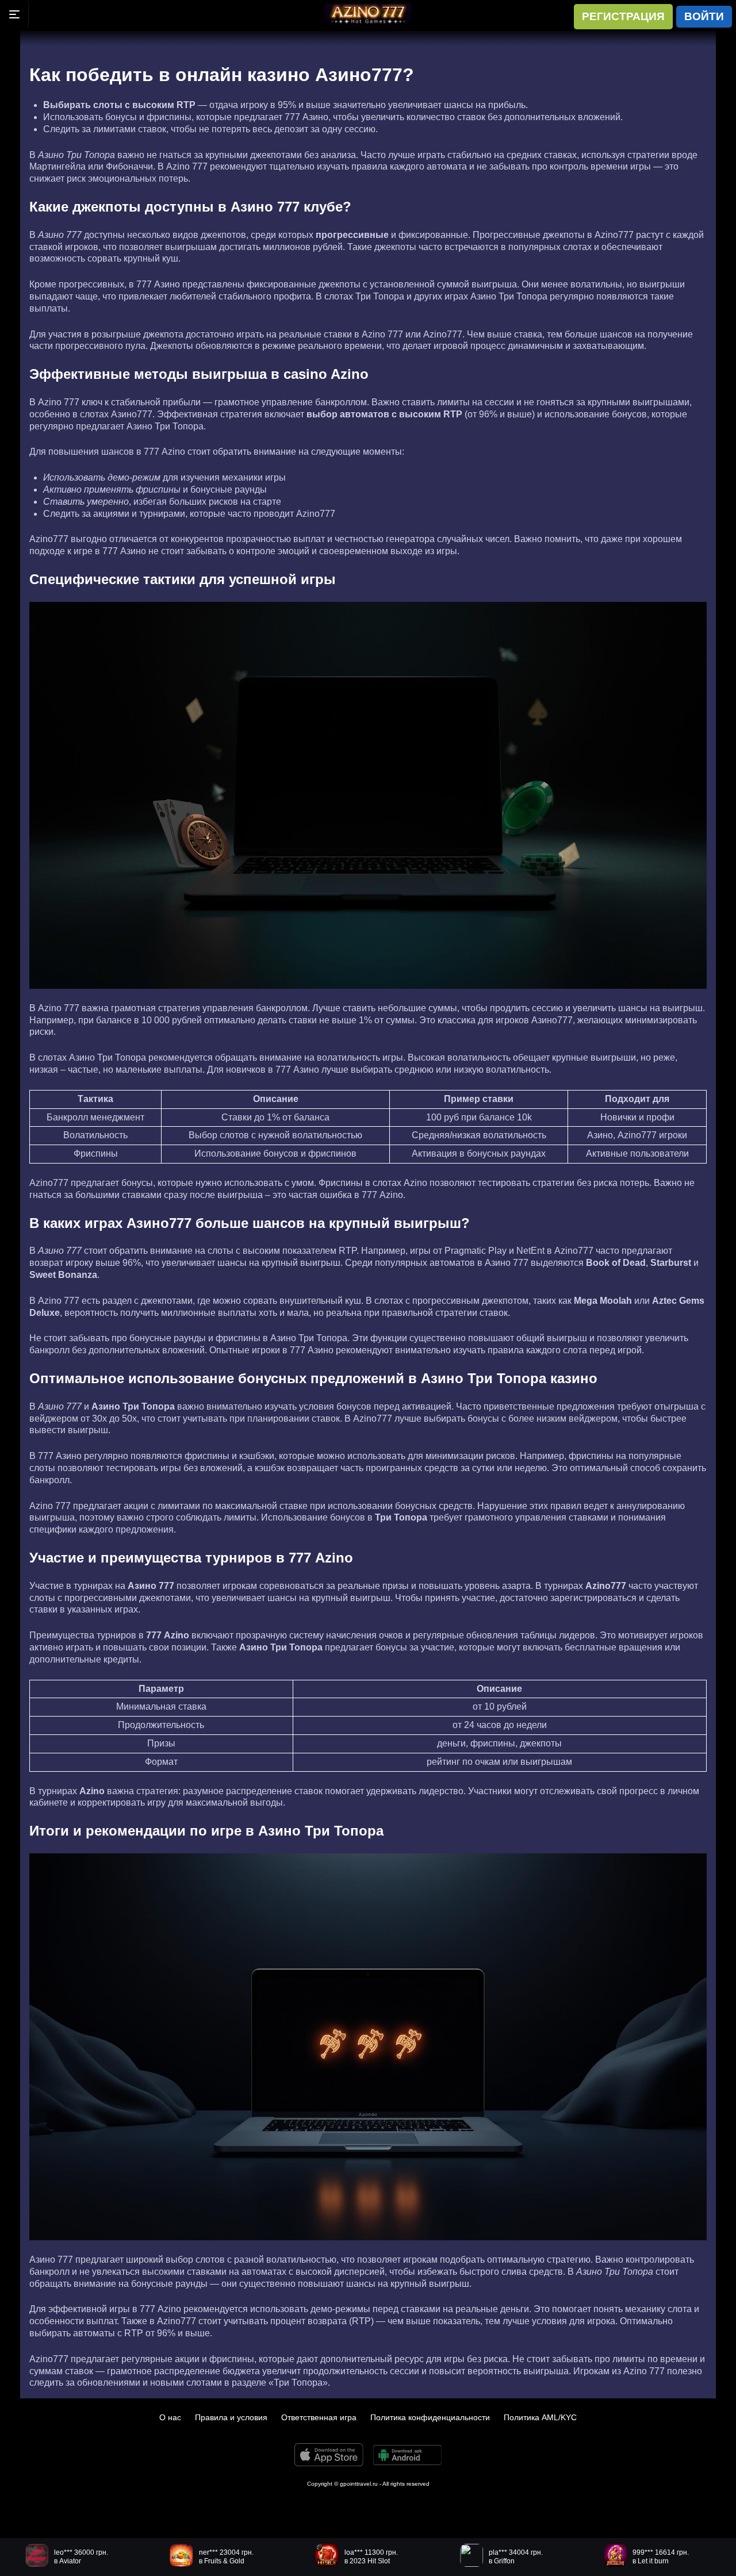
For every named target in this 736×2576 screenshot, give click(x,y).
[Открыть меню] (14, 14)
